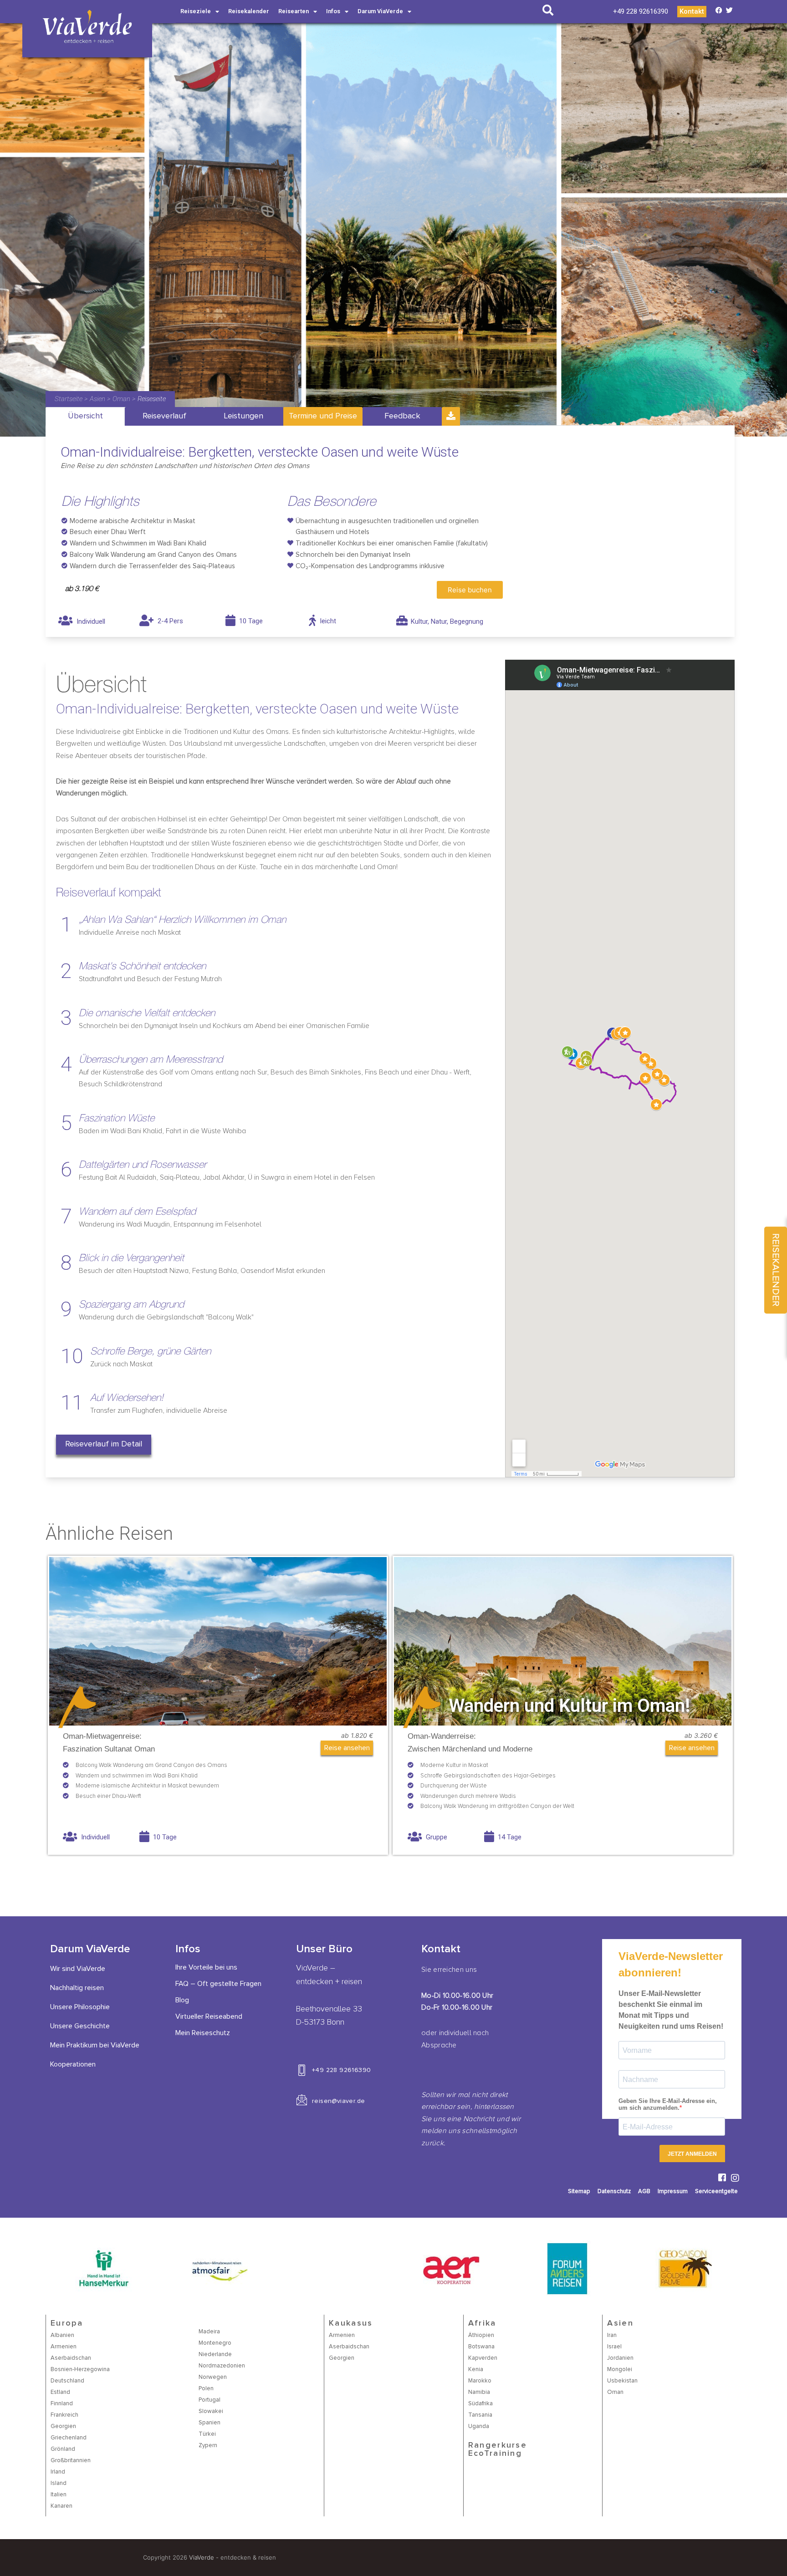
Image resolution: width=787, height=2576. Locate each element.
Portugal (210, 2400)
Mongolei (620, 2370)
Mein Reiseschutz (203, 2033)
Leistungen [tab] (244, 416)
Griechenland (69, 2438)
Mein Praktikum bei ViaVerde (95, 2045)
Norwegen (213, 2377)
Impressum (673, 2192)
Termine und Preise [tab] (323, 416)
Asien (97, 399)
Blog (182, 2000)
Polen (206, 2389)
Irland (58, 2472)
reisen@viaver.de (338, 2101)
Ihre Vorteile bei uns (206, 1967)
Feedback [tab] (402, 416)
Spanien (210, 2423)
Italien (59, 2495)
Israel (614, 2347)
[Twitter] (729, 10)
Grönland (63, 2449)
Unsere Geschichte (80, 2026)
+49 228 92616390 (341, 2070)
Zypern (208, 2446)
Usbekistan (622, 2381)
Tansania (480, 2415)
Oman (121, 399)
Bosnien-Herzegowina (80, 2370)
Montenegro (215, 2343)
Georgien (63, 2426)
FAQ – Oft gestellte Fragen (218, 1984)
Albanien (62, 2335)
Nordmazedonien (222, 2366)
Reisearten (294, 11)
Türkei (207, 2434)
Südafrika (480, 2404)
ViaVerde (202, 2557)
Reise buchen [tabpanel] (470, 590)
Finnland (62, 2404)
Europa (67, 2323)
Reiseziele (196, 11)
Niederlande (215, 2355)
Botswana (481, 2347)
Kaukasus (351, 2323)
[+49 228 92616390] (302, 2070)
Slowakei (211, 2411)
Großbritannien (71, 2461)
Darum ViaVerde (380, 11)
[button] (104, 1445)
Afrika (482, 2323)
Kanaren (61, 2506)
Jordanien (620, 2358)
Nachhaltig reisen (77, 1988)
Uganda (479, 2426)
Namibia (479, 2392)
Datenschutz (614, 2192)
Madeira (209, 2332)
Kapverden (483, 2358)
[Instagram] (735, 2178)
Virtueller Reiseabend (209, 2016)
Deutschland (67, 2381)
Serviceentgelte (716, 2192)
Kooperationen (73, 2064)
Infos (333, 11)
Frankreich (64, 2415)
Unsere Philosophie (80, 2007)
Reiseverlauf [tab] (164, 416)
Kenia (476, 2370)
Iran (612, 2335)
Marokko (480, 2381)
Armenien (64, 2347)
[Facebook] (719, 10)
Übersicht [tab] (85, 416)
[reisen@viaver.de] (302, 2100)
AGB (644, 2192)
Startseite (69, 399)
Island (59, 2483)
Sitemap (579, 2192)
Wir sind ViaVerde (78, 1969)
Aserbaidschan (71, 2358)
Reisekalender (249, 11)
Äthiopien (481, 2335)
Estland (60, 2392)
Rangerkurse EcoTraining (498, 2449)
